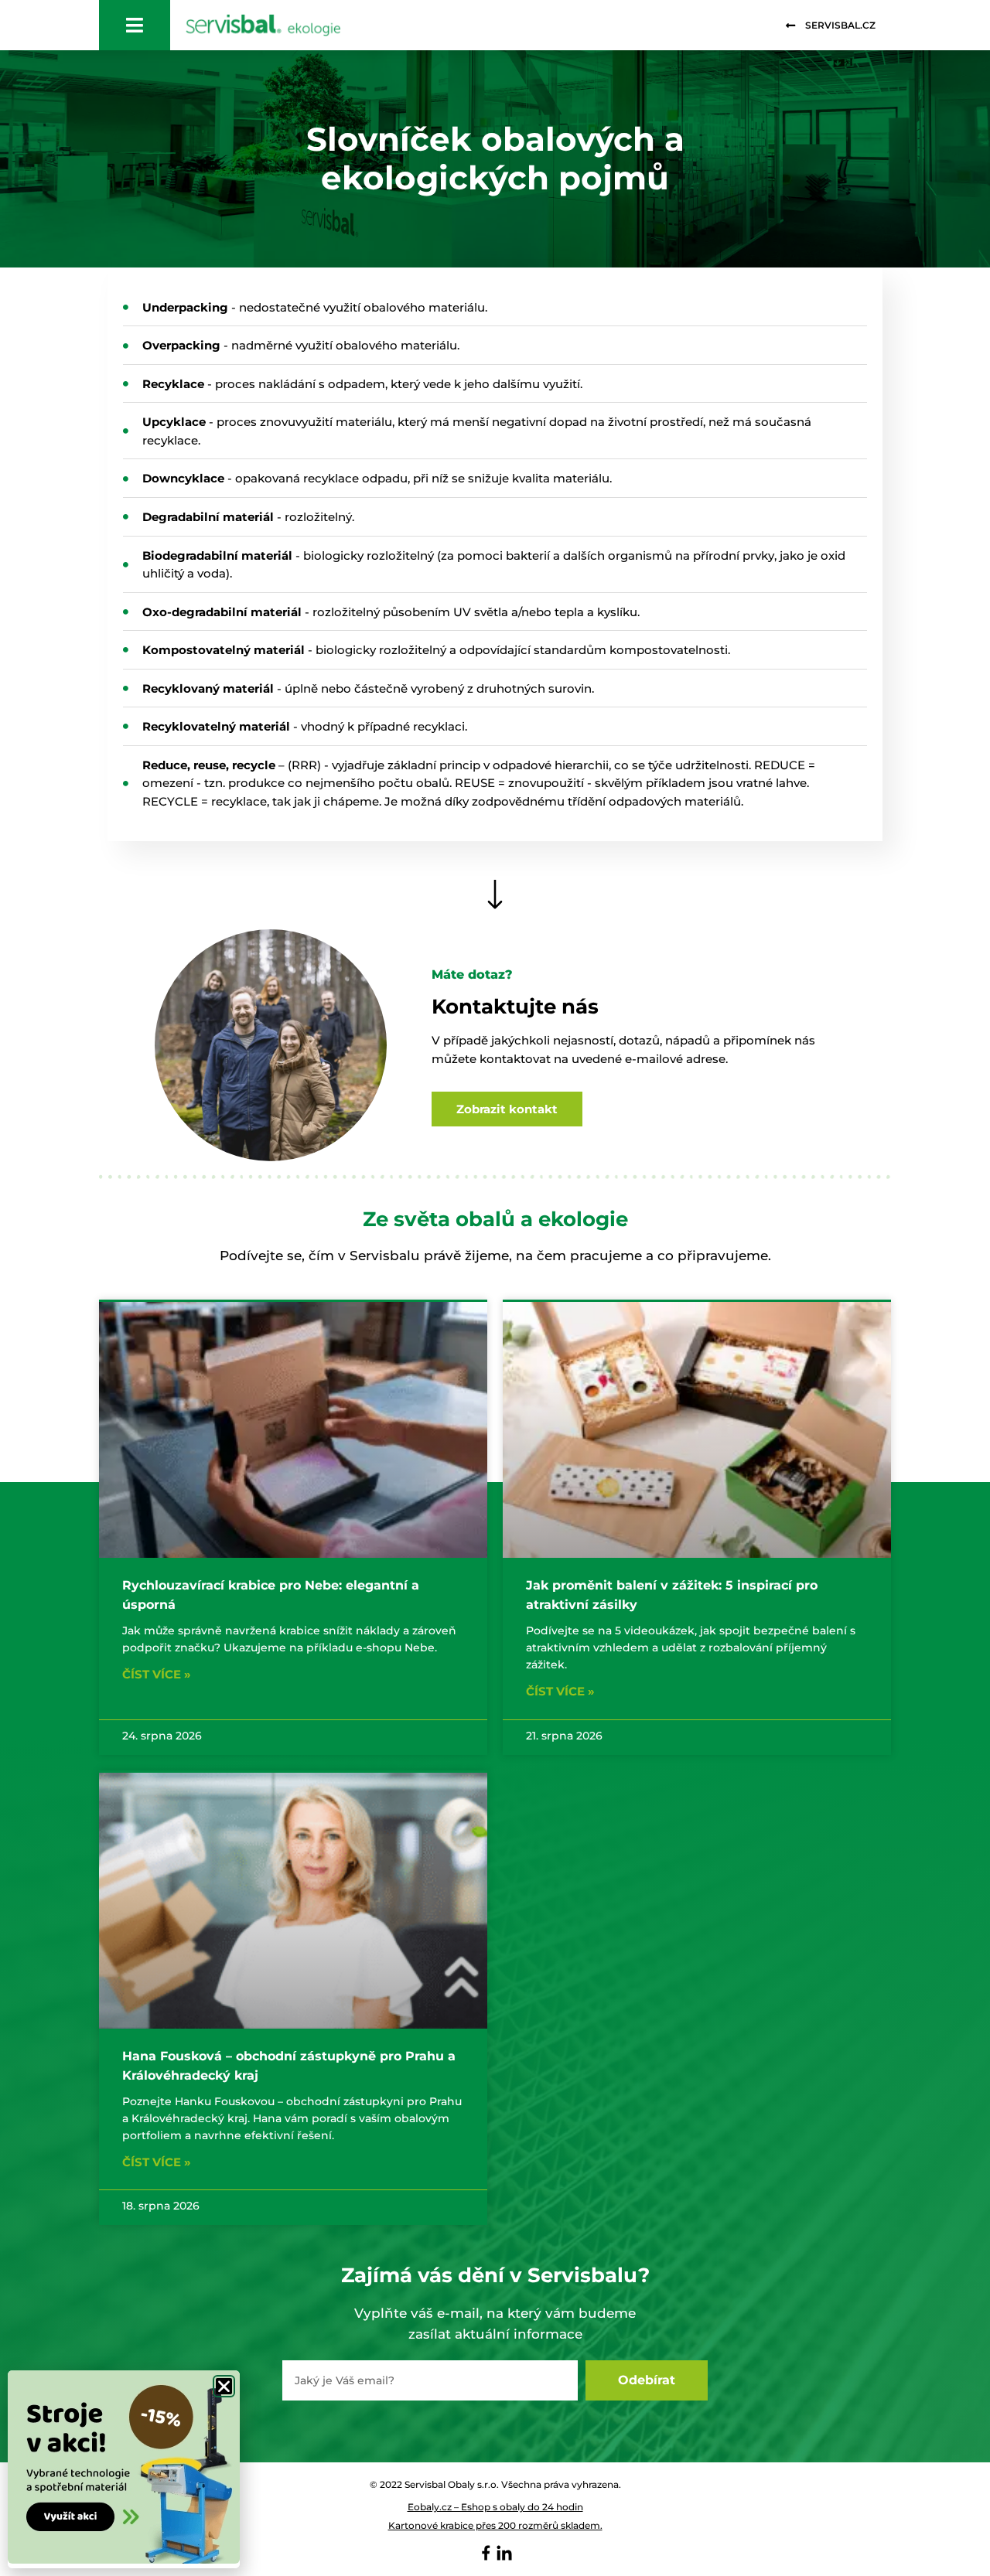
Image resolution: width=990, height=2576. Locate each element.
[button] (224, 2386)
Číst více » (157, 1674)
